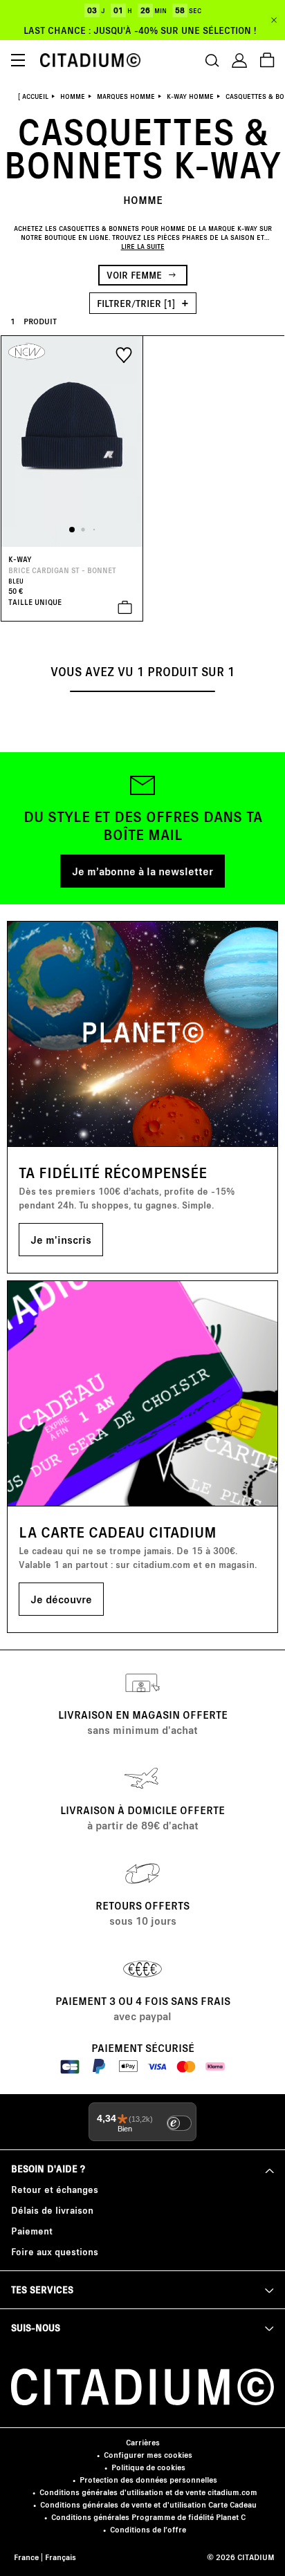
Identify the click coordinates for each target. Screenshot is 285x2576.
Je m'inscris (61, 1239)
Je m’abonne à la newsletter (142, 871)
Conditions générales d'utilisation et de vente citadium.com (148, 2492)
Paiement (32, 2231)
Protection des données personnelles (148, 2480)
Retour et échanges (55, 2189)
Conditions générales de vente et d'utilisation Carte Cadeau (148, 2504)
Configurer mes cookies (148, 2455)
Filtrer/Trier (136, 303)
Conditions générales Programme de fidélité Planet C (148, 2517)
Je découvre (61, 1599)
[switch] (179, 2123)
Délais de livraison (52, 2210)
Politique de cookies (148, 2467)
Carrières (143, 2442)
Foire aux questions (55, 2251)
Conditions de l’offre (148, 2529)
